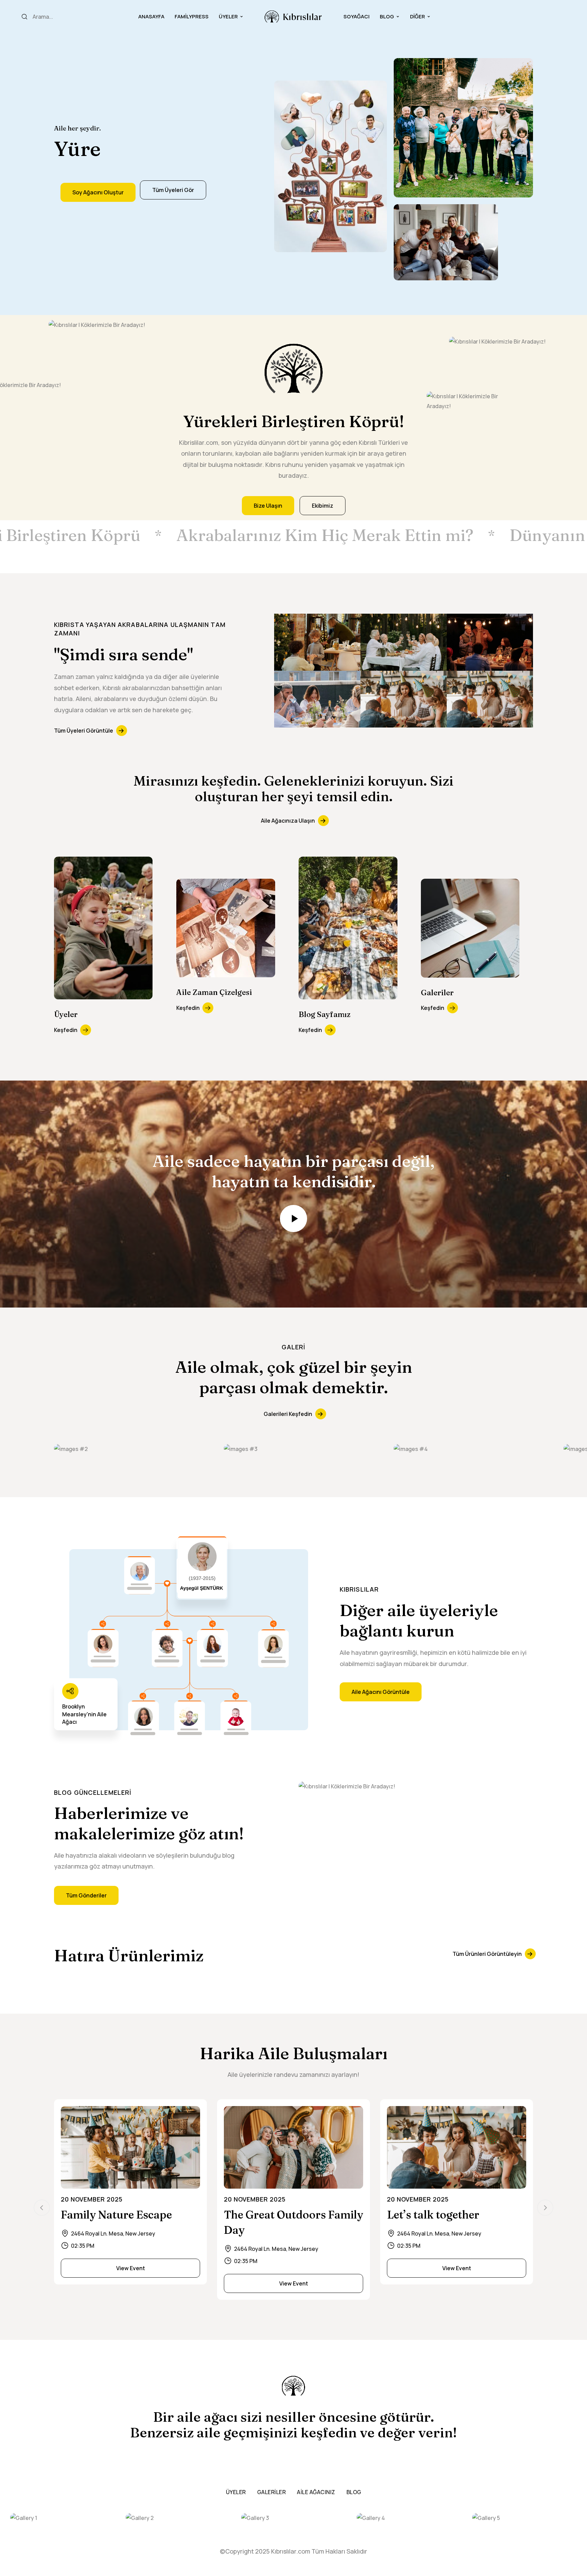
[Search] (24, 17)
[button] (98, 192)
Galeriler (272, 2492)
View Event (131, 2268)
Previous (42, 2208)
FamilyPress (192, 16)
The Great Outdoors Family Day (293, 2222)
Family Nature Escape (116, 2215)
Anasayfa (151, 16)
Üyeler (228, 16)
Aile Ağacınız (316, 2492)
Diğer (417, 16)
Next (545, 2208)
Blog (387, 16)
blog (354, 2492)
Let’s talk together (433, 2215)
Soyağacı (357, 16)
